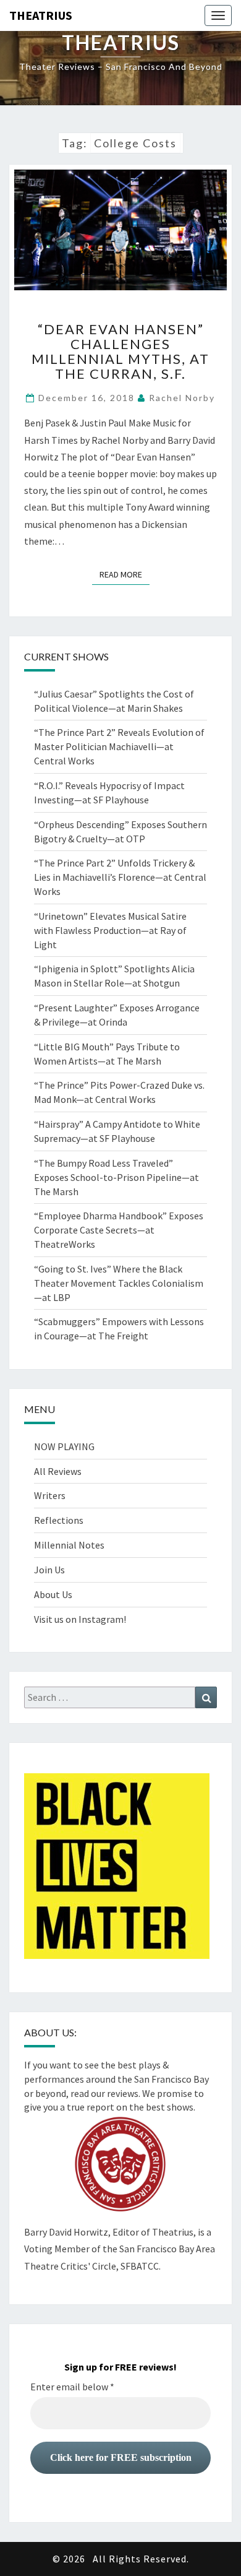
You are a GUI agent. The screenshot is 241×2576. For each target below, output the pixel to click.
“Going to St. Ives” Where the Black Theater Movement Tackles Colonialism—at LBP (119, 1283)
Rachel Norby (182, 398)
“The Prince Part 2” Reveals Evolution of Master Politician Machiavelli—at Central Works (119, 746)
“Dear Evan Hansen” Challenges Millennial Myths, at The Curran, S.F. (120, 352)
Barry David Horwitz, (67, 2232)
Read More (125, 574)
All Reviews (58, 1471)
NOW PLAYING (64, 1446)
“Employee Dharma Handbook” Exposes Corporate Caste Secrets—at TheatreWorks (119, 1230)
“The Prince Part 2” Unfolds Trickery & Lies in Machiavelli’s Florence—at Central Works (120, 877)
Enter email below (72, 2387)
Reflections (59, 1520)
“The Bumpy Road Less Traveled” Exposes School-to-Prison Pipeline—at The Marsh (116, 1177)
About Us (53, 1594)
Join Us (49, 1570)
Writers (50, 1495)
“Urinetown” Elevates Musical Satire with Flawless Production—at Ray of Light (110, 930)
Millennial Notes (69, 1545)
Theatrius (41, 15)
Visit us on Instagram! (80, 1619)
